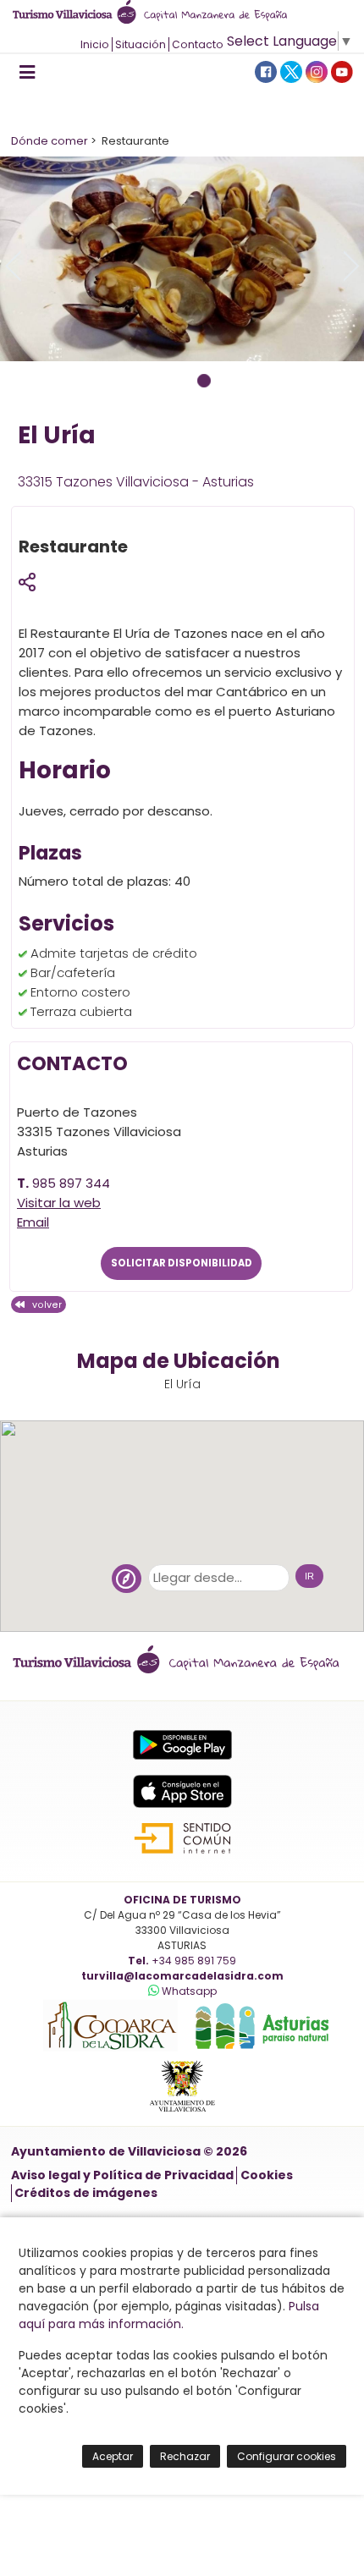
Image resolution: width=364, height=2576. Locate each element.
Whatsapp (188, 1991)
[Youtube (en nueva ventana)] (342, 71)
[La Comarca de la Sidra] (105, 2048)
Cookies (267, 2175)
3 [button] (204, 381)
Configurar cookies (287, 2456)
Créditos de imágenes (86, 2193)
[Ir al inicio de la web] (155, 19)
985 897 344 (71, 1183)
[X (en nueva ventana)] (291, 71)
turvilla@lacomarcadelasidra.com (182, 1976)
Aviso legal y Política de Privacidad (122, 2175)
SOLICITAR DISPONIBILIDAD (182, 1264)
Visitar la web (59, 1203)
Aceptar (113, 2456)
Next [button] (351, 266)
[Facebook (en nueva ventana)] (266, 71)
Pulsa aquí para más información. (169, 2315)
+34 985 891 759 (193, 1961)
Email (33, 1222)
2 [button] (182, 381)
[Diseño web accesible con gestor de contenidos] (182, 1838)
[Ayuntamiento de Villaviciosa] (182, 2112)
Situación (141, 44)
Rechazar (185, 2456)
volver (43, 1305)
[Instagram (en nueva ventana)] (317, 71)
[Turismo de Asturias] (256, 2048)
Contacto (198, 44)
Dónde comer (50, 141)
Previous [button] (13, 266)
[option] (182, 259)
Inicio (95, 44)
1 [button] (160, 381)
